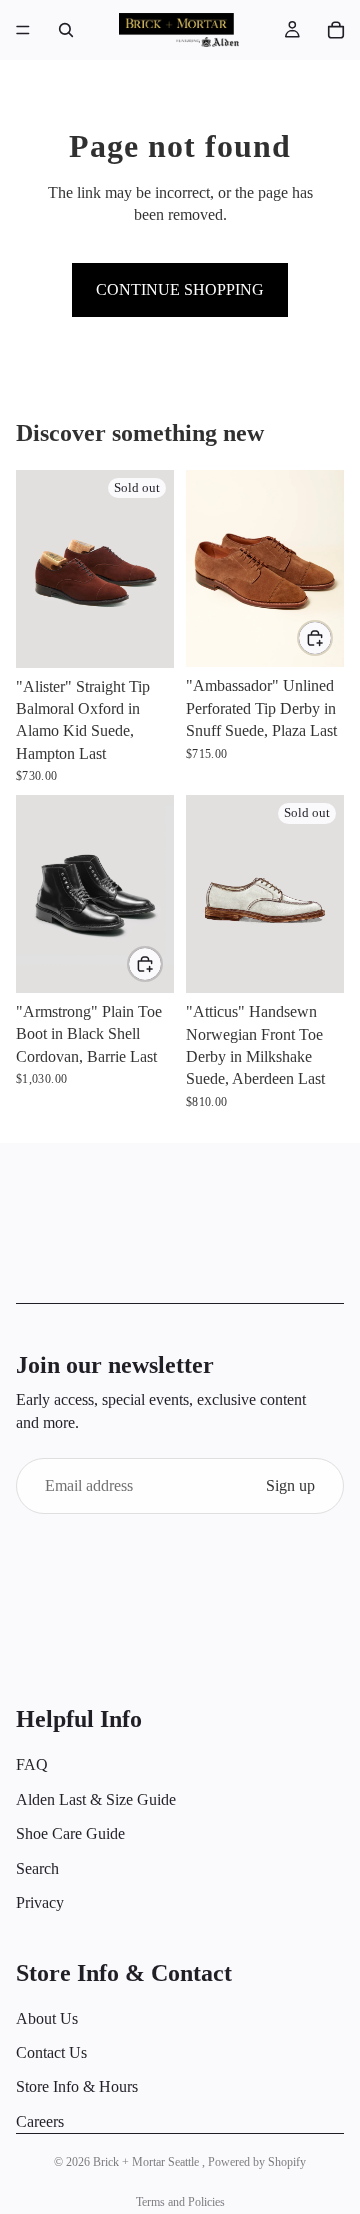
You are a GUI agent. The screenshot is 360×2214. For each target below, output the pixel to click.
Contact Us (51, 2052)
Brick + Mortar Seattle (147, 2162)
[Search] (66, 30)
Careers (40, 2121)
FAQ (32, 1765)
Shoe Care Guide (70, 1833)
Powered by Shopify (257, 2162)
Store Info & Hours (77, 2087)
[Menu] (23, 30)
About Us (47, 2018)
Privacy (40, 1902)
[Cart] (336, 30)
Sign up (290, 1485)
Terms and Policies (180, 2202)
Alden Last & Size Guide (96, 1799)
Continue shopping (180, 289)
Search (37, 1868)
